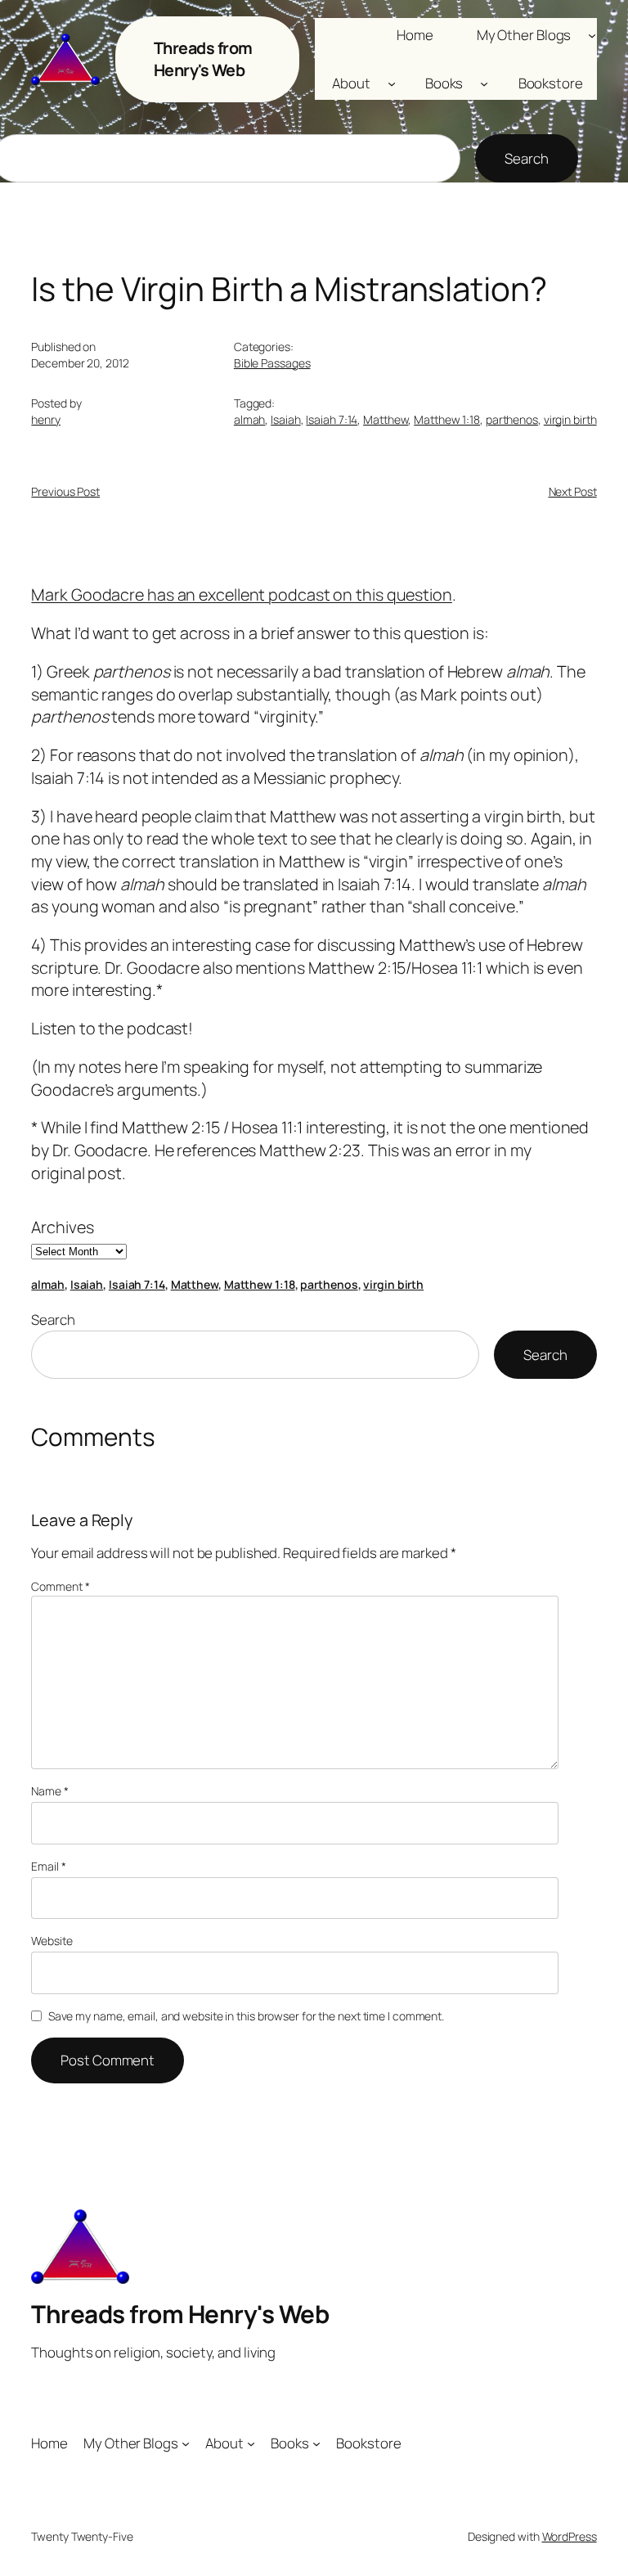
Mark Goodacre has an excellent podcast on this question (242, 594)
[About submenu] (392, 83)
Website (52, 1941)
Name (49, 1791)
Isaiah (285, 419)
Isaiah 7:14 (332, 419)
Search (526, 158)
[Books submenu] (484, 83)
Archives (62, 1227)
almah (250, 419)
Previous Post (65, 491)
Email (48, 1866)
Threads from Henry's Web (203, 59)
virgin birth (570, 419)
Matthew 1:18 (447, 419)
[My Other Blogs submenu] (592, 34)
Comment (60, 1586)
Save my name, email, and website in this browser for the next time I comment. (246, 2016)
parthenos (512, 419)
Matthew (386, 419)
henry (46, 419)
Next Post (573, 491)
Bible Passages (272, 363)
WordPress (570, 2536)
